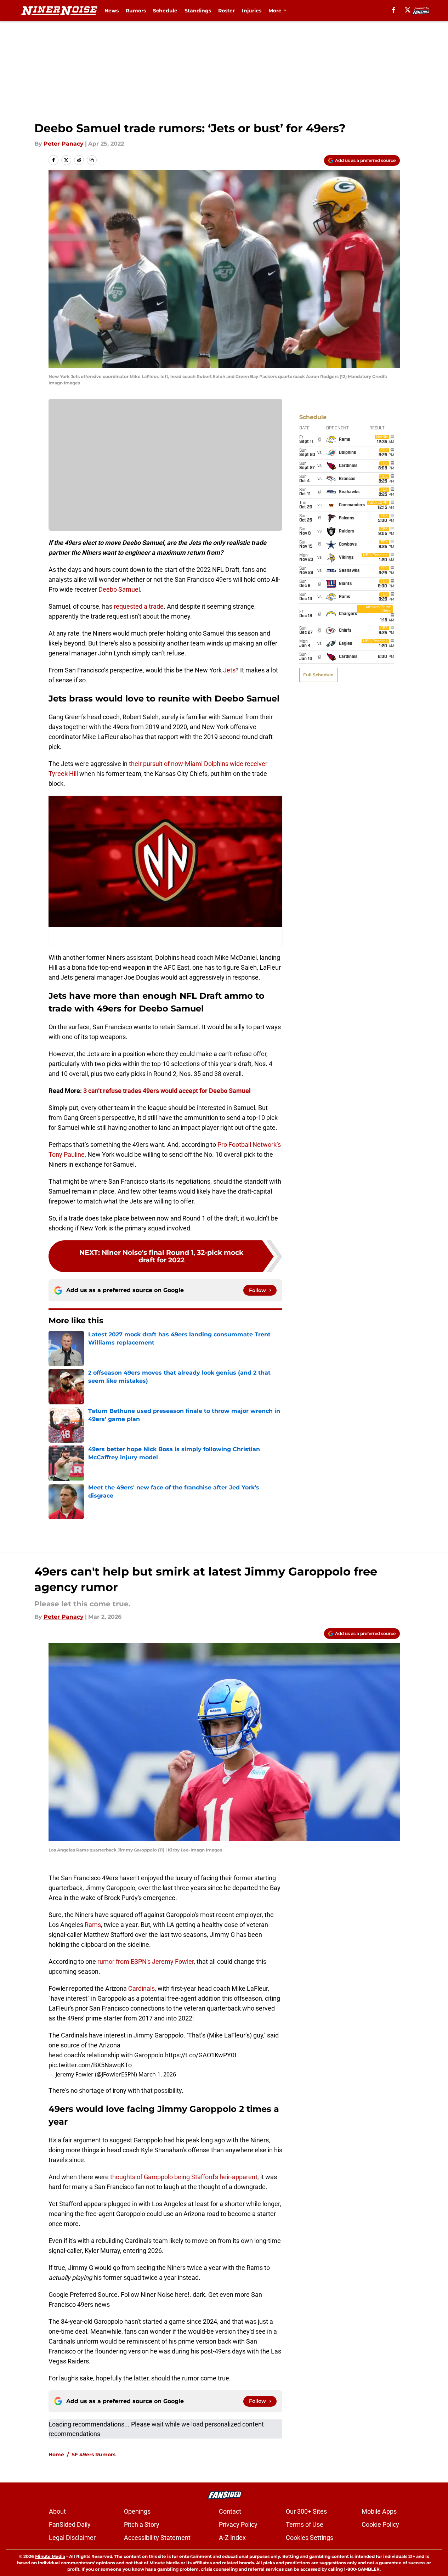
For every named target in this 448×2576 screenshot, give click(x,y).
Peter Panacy (64, 144)
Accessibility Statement (157, 2538)
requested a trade (139, 606)
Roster (226, 11)
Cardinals (141, 1988)
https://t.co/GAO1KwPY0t (201, 2055)
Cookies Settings (310, 2538)
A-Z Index (232, 2538)
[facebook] (394, 10)
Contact (230, 2511)
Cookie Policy (380, 2524)
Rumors (136, 11)
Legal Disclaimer (72, 2538)
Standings (198, 11)
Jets (229, 670)
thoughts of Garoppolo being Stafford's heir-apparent (184, 2177)
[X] (408, 10)
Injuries (252, 11)
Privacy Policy (238, 2524)
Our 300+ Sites (306, 2511)
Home (56, 2454)
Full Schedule (318, 675)
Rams (93, 1925)
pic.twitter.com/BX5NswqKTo (90, 2065)
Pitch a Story (142, 2524)
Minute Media (50, 2556)
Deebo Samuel (119, 589)
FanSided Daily (70, 2524)
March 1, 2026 (157, 2074)
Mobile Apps (379, 2511)
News (112, 11)
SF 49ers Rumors (93, 2454)
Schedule (165, 11)
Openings (137, 2511)
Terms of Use (305, 2524)
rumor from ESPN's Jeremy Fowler (146, 1961)
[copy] (92, 160)
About (57, 2511)
